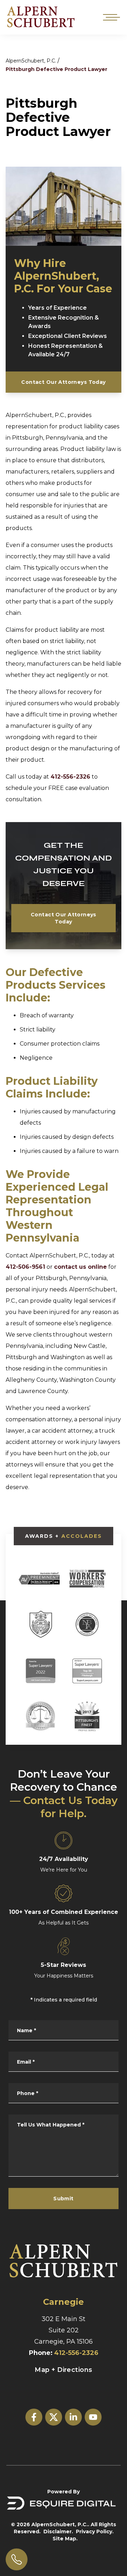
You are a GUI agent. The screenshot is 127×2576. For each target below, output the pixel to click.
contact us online (80, 1267)
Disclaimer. (58, 2532)
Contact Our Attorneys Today (63, 382)
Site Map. (65, 2539)
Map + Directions (63, 2370)
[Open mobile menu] (110, 17)
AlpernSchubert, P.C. (31, 61)
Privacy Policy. (95, 2532)
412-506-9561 (25, 1267)
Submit (64, 2199)
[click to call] (17, 2559)
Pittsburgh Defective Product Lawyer (56, 69)
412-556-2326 (70, 777)
